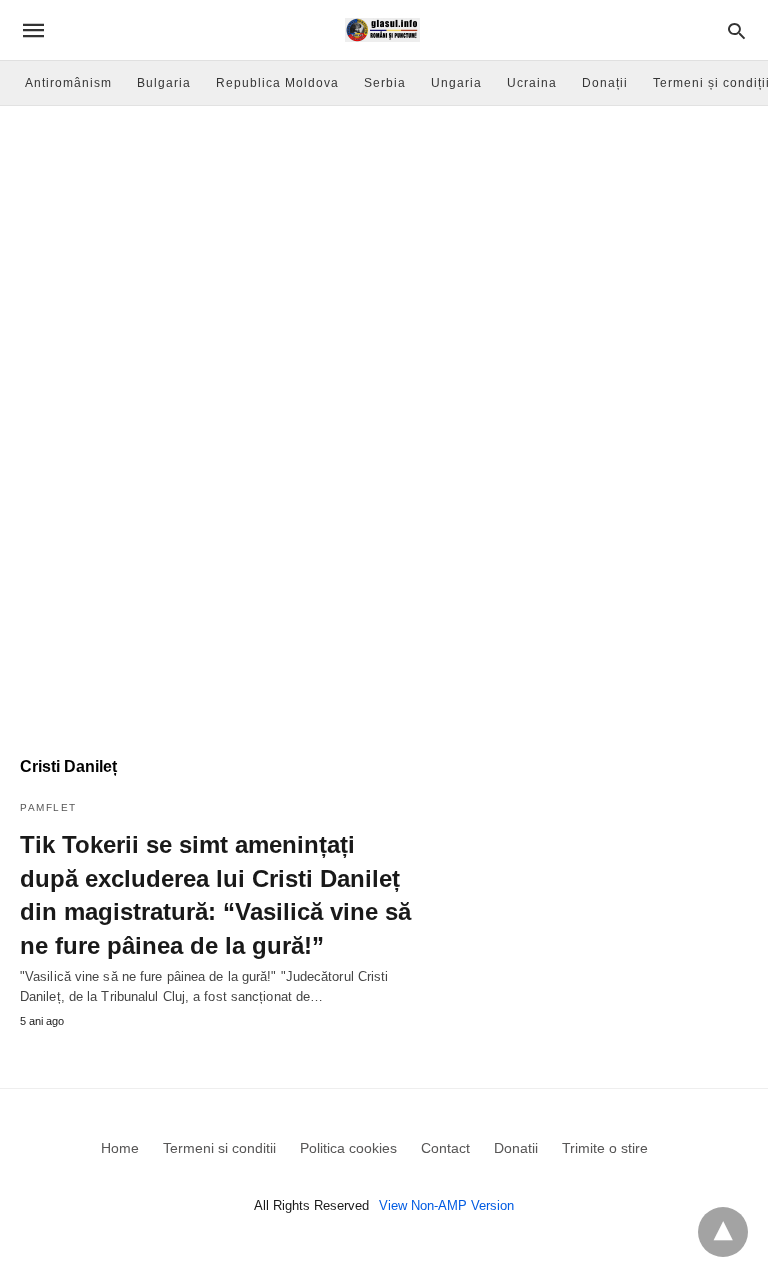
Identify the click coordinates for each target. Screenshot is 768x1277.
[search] (736, 30)
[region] (384, 566)
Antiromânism (68, 83)
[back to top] (723, 1232)
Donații (605, 83)
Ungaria (456, 83)
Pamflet (48, 807)
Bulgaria (164, 83)
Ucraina (532, 83)
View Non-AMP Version (446, 1205)
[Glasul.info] (382, 30)
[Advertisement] (384, 256)
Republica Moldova (277, 83)
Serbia (385, 83)
